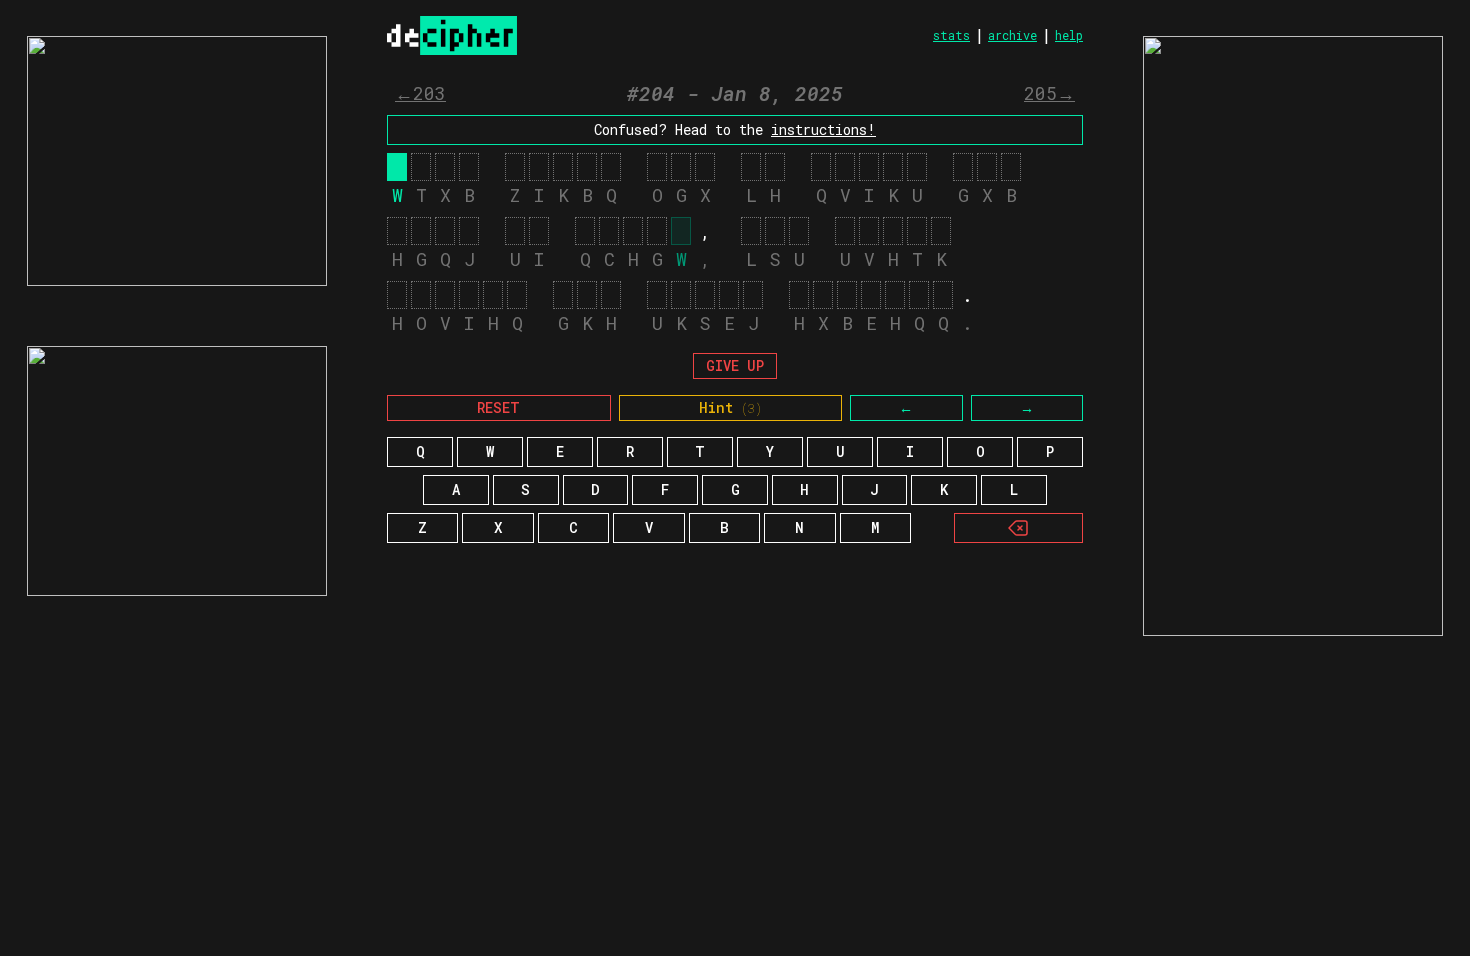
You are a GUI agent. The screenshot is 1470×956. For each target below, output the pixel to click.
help (1069, 35)
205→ (1049, 93)
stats (951, 35)
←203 (420, 93)
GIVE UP (735, 365)
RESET (498, 407)
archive (1012, 35)
